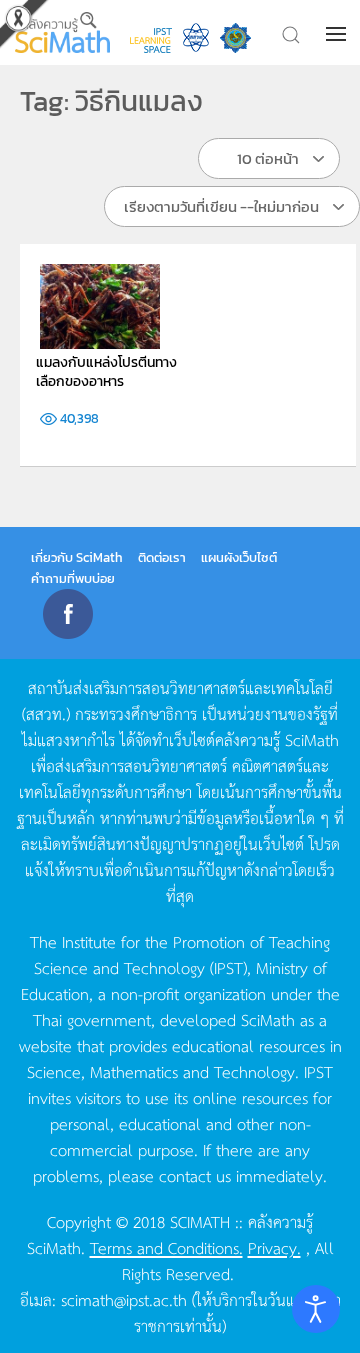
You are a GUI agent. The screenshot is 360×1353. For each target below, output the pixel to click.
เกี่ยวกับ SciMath (77, 557)
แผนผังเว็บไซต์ (239, 557)
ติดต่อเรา (162, 557)
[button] (338, 34)
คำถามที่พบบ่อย (73, 578)
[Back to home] (62, 32)
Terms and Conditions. (166, 1247)
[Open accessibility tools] (316, 1309)
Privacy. (274, 1247)
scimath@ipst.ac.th (124, 1299)
